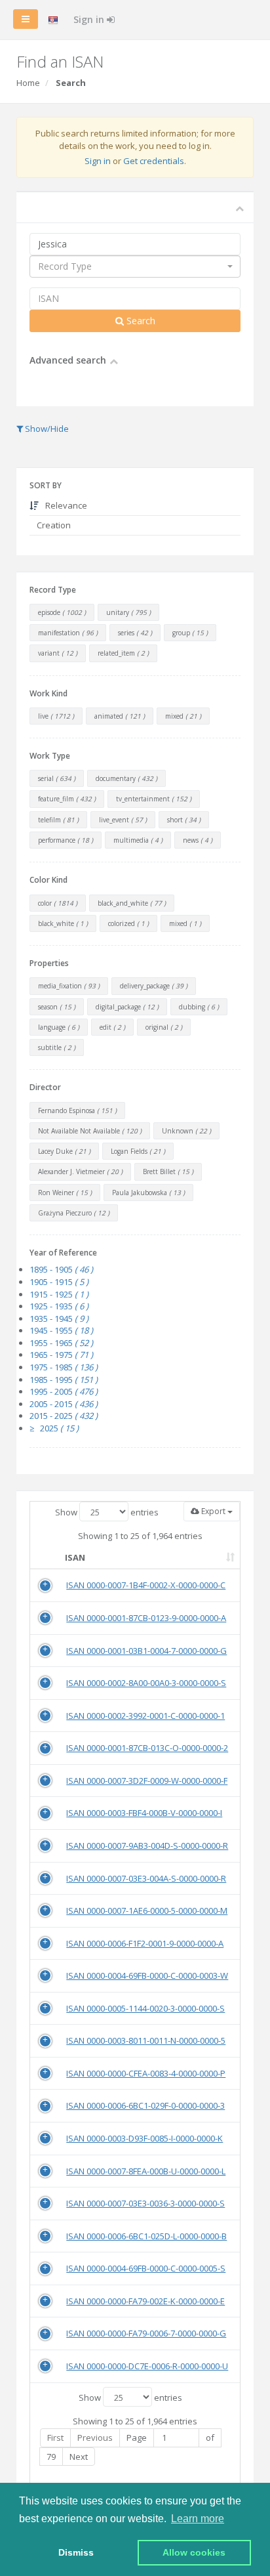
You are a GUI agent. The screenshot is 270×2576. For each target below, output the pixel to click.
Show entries (107, 1512)
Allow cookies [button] (194, 2552)
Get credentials (154, 161)
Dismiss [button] (76, 2552)
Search (140, 321)
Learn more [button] (198, 2519)
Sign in (90, 19)
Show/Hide (46, 429)
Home (28, 83)
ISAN (75, 1557)
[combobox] (135, 266)
